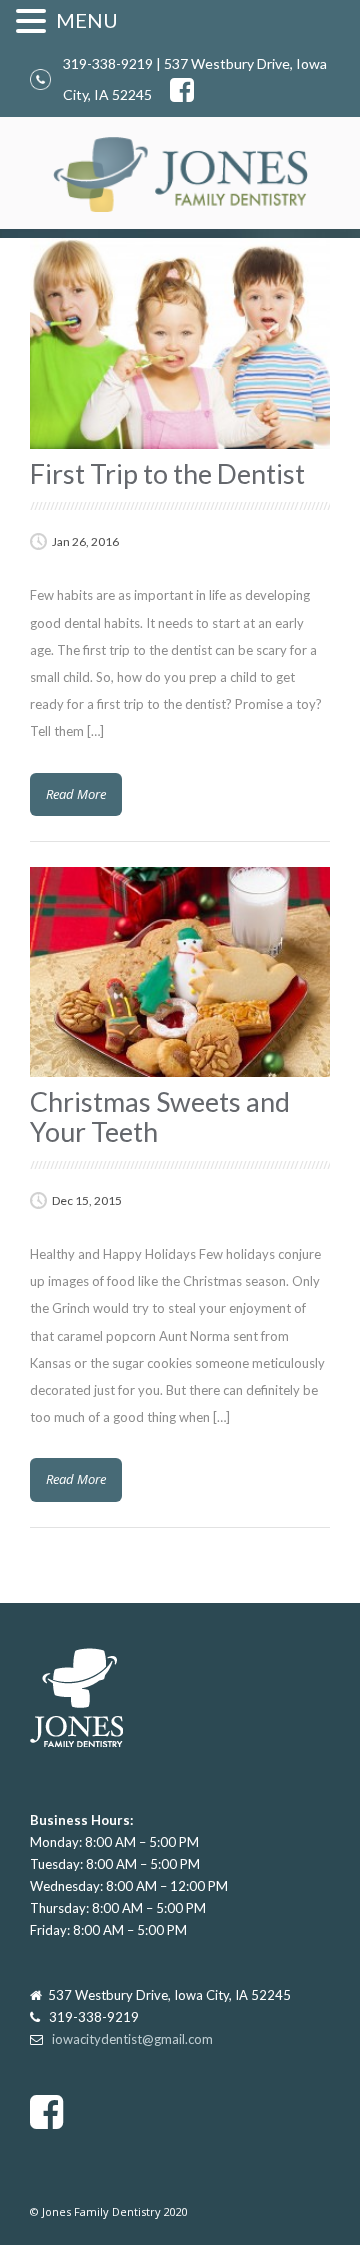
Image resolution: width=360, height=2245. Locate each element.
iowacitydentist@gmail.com (132, 2039)
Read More (76, 794)
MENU (87, 20)
